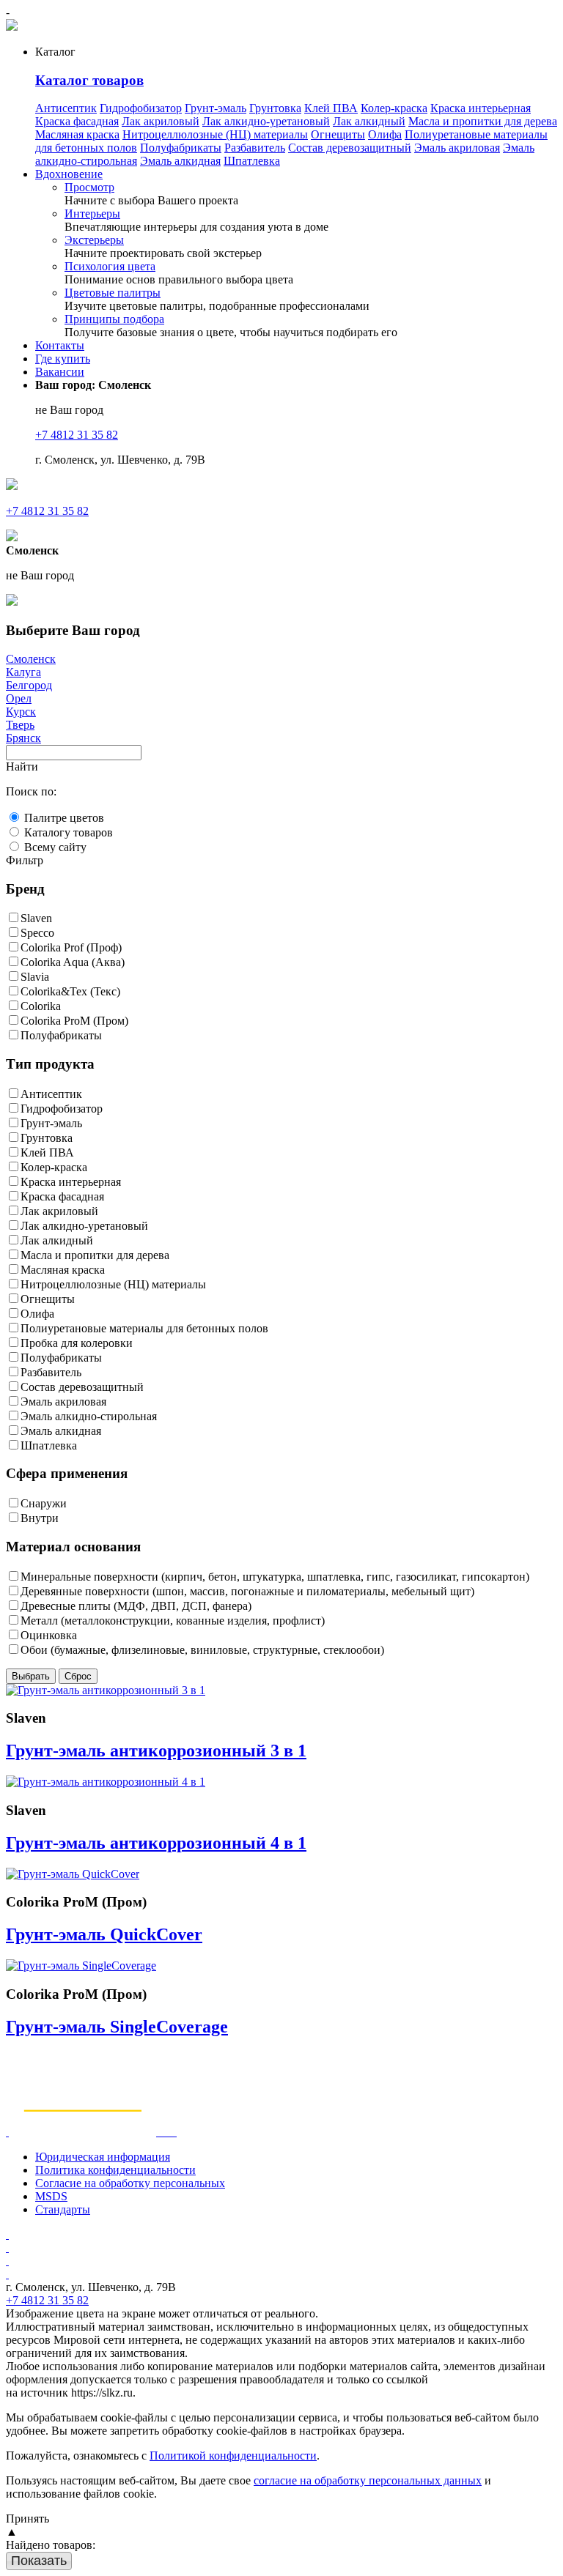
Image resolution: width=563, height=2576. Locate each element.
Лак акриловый (161, 121)
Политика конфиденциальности (115, 2170)
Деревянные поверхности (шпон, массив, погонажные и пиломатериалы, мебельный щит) (247, 1591)
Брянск (23, 738)
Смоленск (31, 659)
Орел (19, 698)
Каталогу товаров (69, 832)
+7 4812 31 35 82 (77, 435)
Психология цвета (110, 266)
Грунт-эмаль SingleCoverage (117, 2027)
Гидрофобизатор (141, 108)
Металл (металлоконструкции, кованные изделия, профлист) (173, 1621)
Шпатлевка (252, 161)
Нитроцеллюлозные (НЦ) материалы (215, 134)
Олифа (385, 134)
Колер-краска (394, 108)
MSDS (51, 2196)
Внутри (40, 1518)
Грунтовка (275, 108)
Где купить (63, 359)
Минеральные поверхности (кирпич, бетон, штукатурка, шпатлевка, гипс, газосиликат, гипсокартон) (275, 1577)
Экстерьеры (94, 240)
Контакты (60, 345)
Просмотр (89, 187)
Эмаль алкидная (180, 161)
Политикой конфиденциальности (233, 2456)
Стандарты (63, 2209)
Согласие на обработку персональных (130, 2183)
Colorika (41, 1006)
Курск (21, 712)
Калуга (23, 672)
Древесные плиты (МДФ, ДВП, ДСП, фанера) (136, 1606)
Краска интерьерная (481, 108)
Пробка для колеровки (77, 1343)
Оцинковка (49, 1635)
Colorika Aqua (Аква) (73, 962)
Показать (39, 2561)
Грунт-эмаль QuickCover (104, 1934)
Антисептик (66, 108)
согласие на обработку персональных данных (368, 2480)
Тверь (20, 725)
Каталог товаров (89, 80)
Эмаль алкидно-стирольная (89, 1416)
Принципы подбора (114, 319)
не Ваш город (69, 410)
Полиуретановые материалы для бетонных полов (144, 1328)
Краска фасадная (77, 121)
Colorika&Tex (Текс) (70, 991)
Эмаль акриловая (457, 148)
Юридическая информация (103, 2157)
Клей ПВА (331, 108)
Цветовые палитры (113, 293)
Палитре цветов (64, 818)
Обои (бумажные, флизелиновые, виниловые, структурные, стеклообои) (202, 1650)
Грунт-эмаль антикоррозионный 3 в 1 (156, 1751)
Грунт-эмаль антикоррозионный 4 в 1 (156, 1843)
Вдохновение (69, 174)
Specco (37, 933)
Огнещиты (338, 134)
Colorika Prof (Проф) (71, 947)
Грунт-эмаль (216, 108)
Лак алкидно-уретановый (266, 121)
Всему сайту (55, 847)
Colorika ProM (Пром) (74, 1021)
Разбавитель (255, 148)
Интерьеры (92, 214)
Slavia (35, 977)
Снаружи (44, 1503)
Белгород (29, 685)
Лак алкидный (369, 121)
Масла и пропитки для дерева (483, 121)
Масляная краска (77, 134)
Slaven (36, 918)
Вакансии (60, 372)
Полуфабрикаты (181, 148)
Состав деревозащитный (350, 148)
